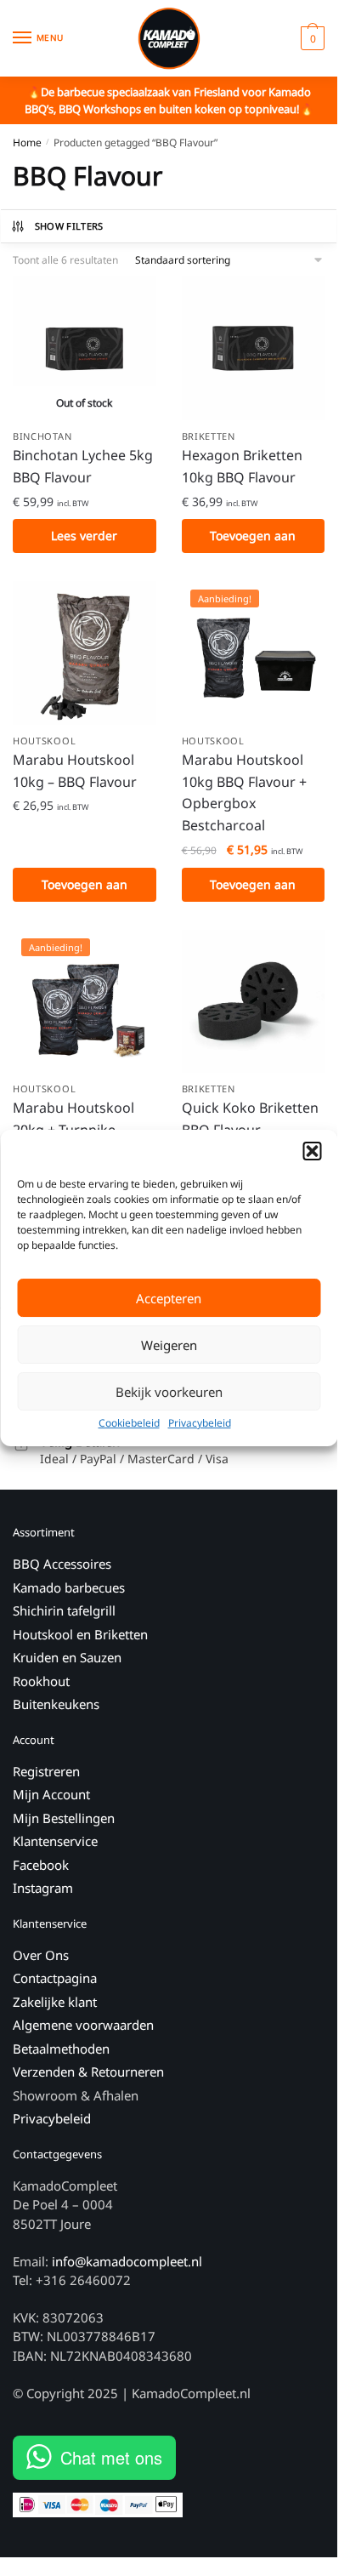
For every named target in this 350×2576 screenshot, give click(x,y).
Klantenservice (55, 1841)
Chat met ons (111, 2457)
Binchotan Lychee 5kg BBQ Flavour (83, 466)
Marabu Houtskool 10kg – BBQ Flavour (75, 771)
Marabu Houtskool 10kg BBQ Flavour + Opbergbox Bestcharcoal (244, 793)
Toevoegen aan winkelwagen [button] (253, 540)
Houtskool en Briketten (80, 1634)
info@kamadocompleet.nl (127, 2261)
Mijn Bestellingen (64, 1818)
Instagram (43, 1888)
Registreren (46, 1771)
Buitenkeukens (56, 1704)
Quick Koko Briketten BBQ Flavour (250, 1119)
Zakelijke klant (55, 2002)
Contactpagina (55, 1978)
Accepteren (169, 1298)
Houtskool (44, 741)
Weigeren (169, 1345)
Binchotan (42, 436)
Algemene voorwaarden (83, 2025)
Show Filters (69, 226)
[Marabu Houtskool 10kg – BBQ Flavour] (85, 653)
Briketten (209, 436)
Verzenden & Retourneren (88, 2072)
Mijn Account (51, 1794)
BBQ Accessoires (62, 1564)
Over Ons (41, 1955)
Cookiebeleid (129, 1423)
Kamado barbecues (69, 1587)
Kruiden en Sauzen (67, 1657)
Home (27, 142)
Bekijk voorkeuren (169, 1392)
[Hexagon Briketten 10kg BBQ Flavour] (254, 348)
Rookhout (41, 1681)
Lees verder (84, 536)
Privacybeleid (200, 1423)
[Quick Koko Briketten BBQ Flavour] (254, 1002)
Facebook (41, 1865)
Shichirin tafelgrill (66, 1610)
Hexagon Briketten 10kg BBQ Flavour (242, 466)
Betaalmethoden (61, 2049)
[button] (312, 1151)
